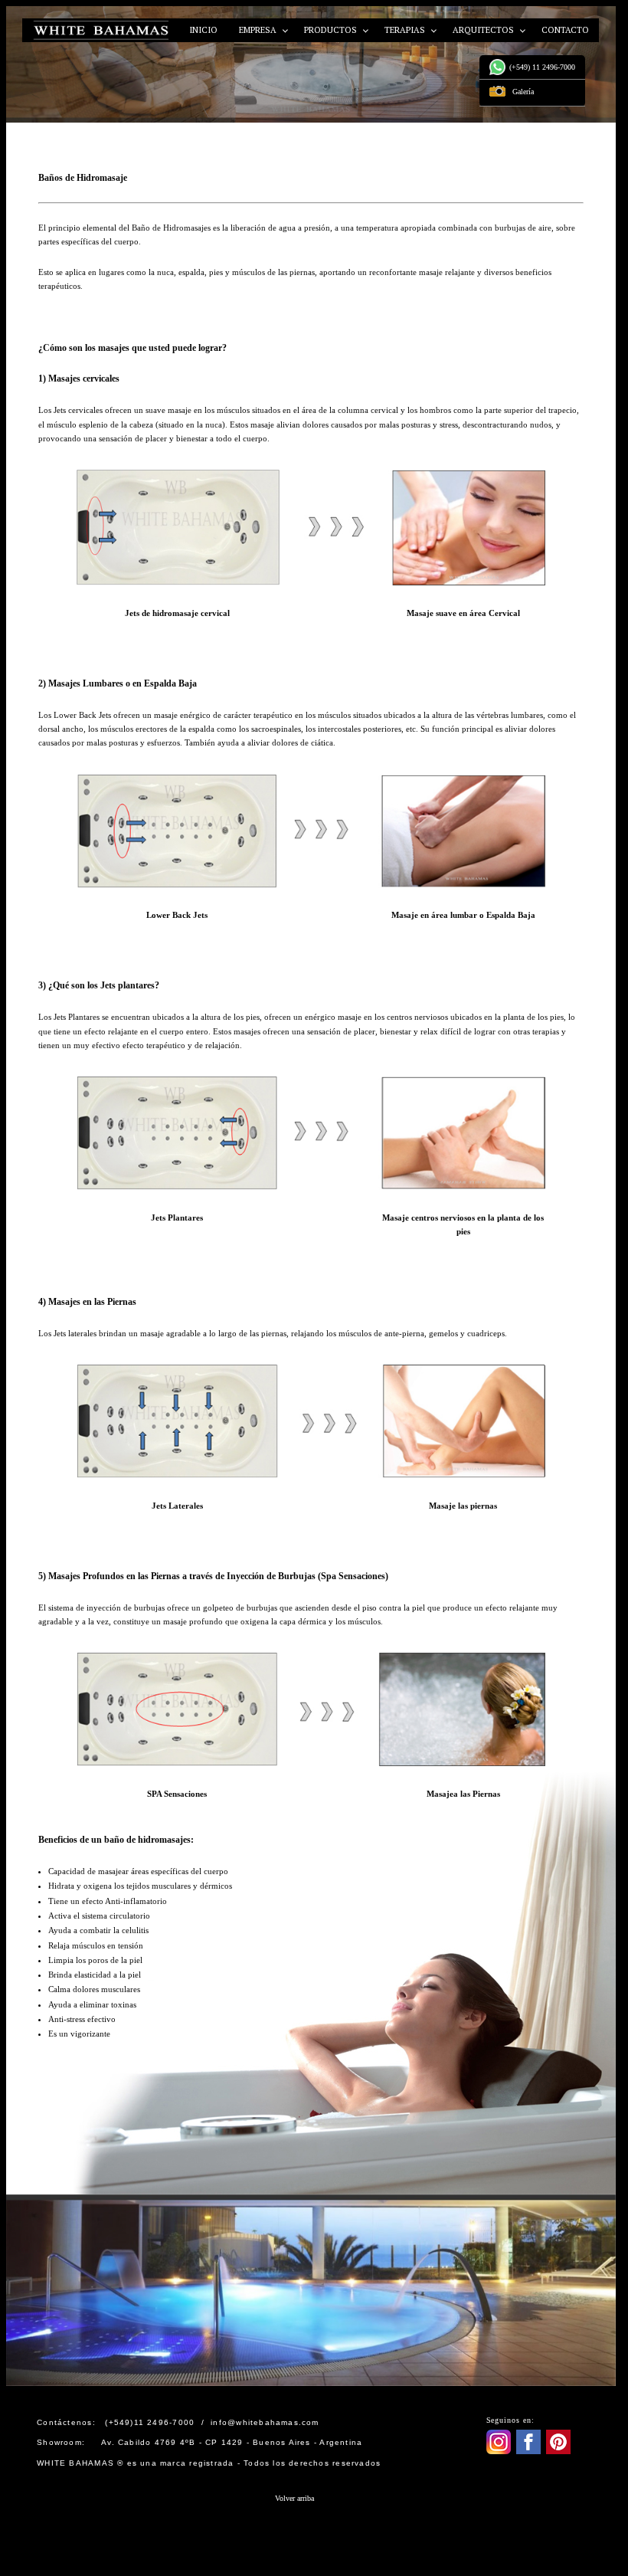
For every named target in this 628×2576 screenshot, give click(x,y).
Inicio (203, 30)
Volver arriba (294, 2498)
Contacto (565, 30)
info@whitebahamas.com (265, 2422)
